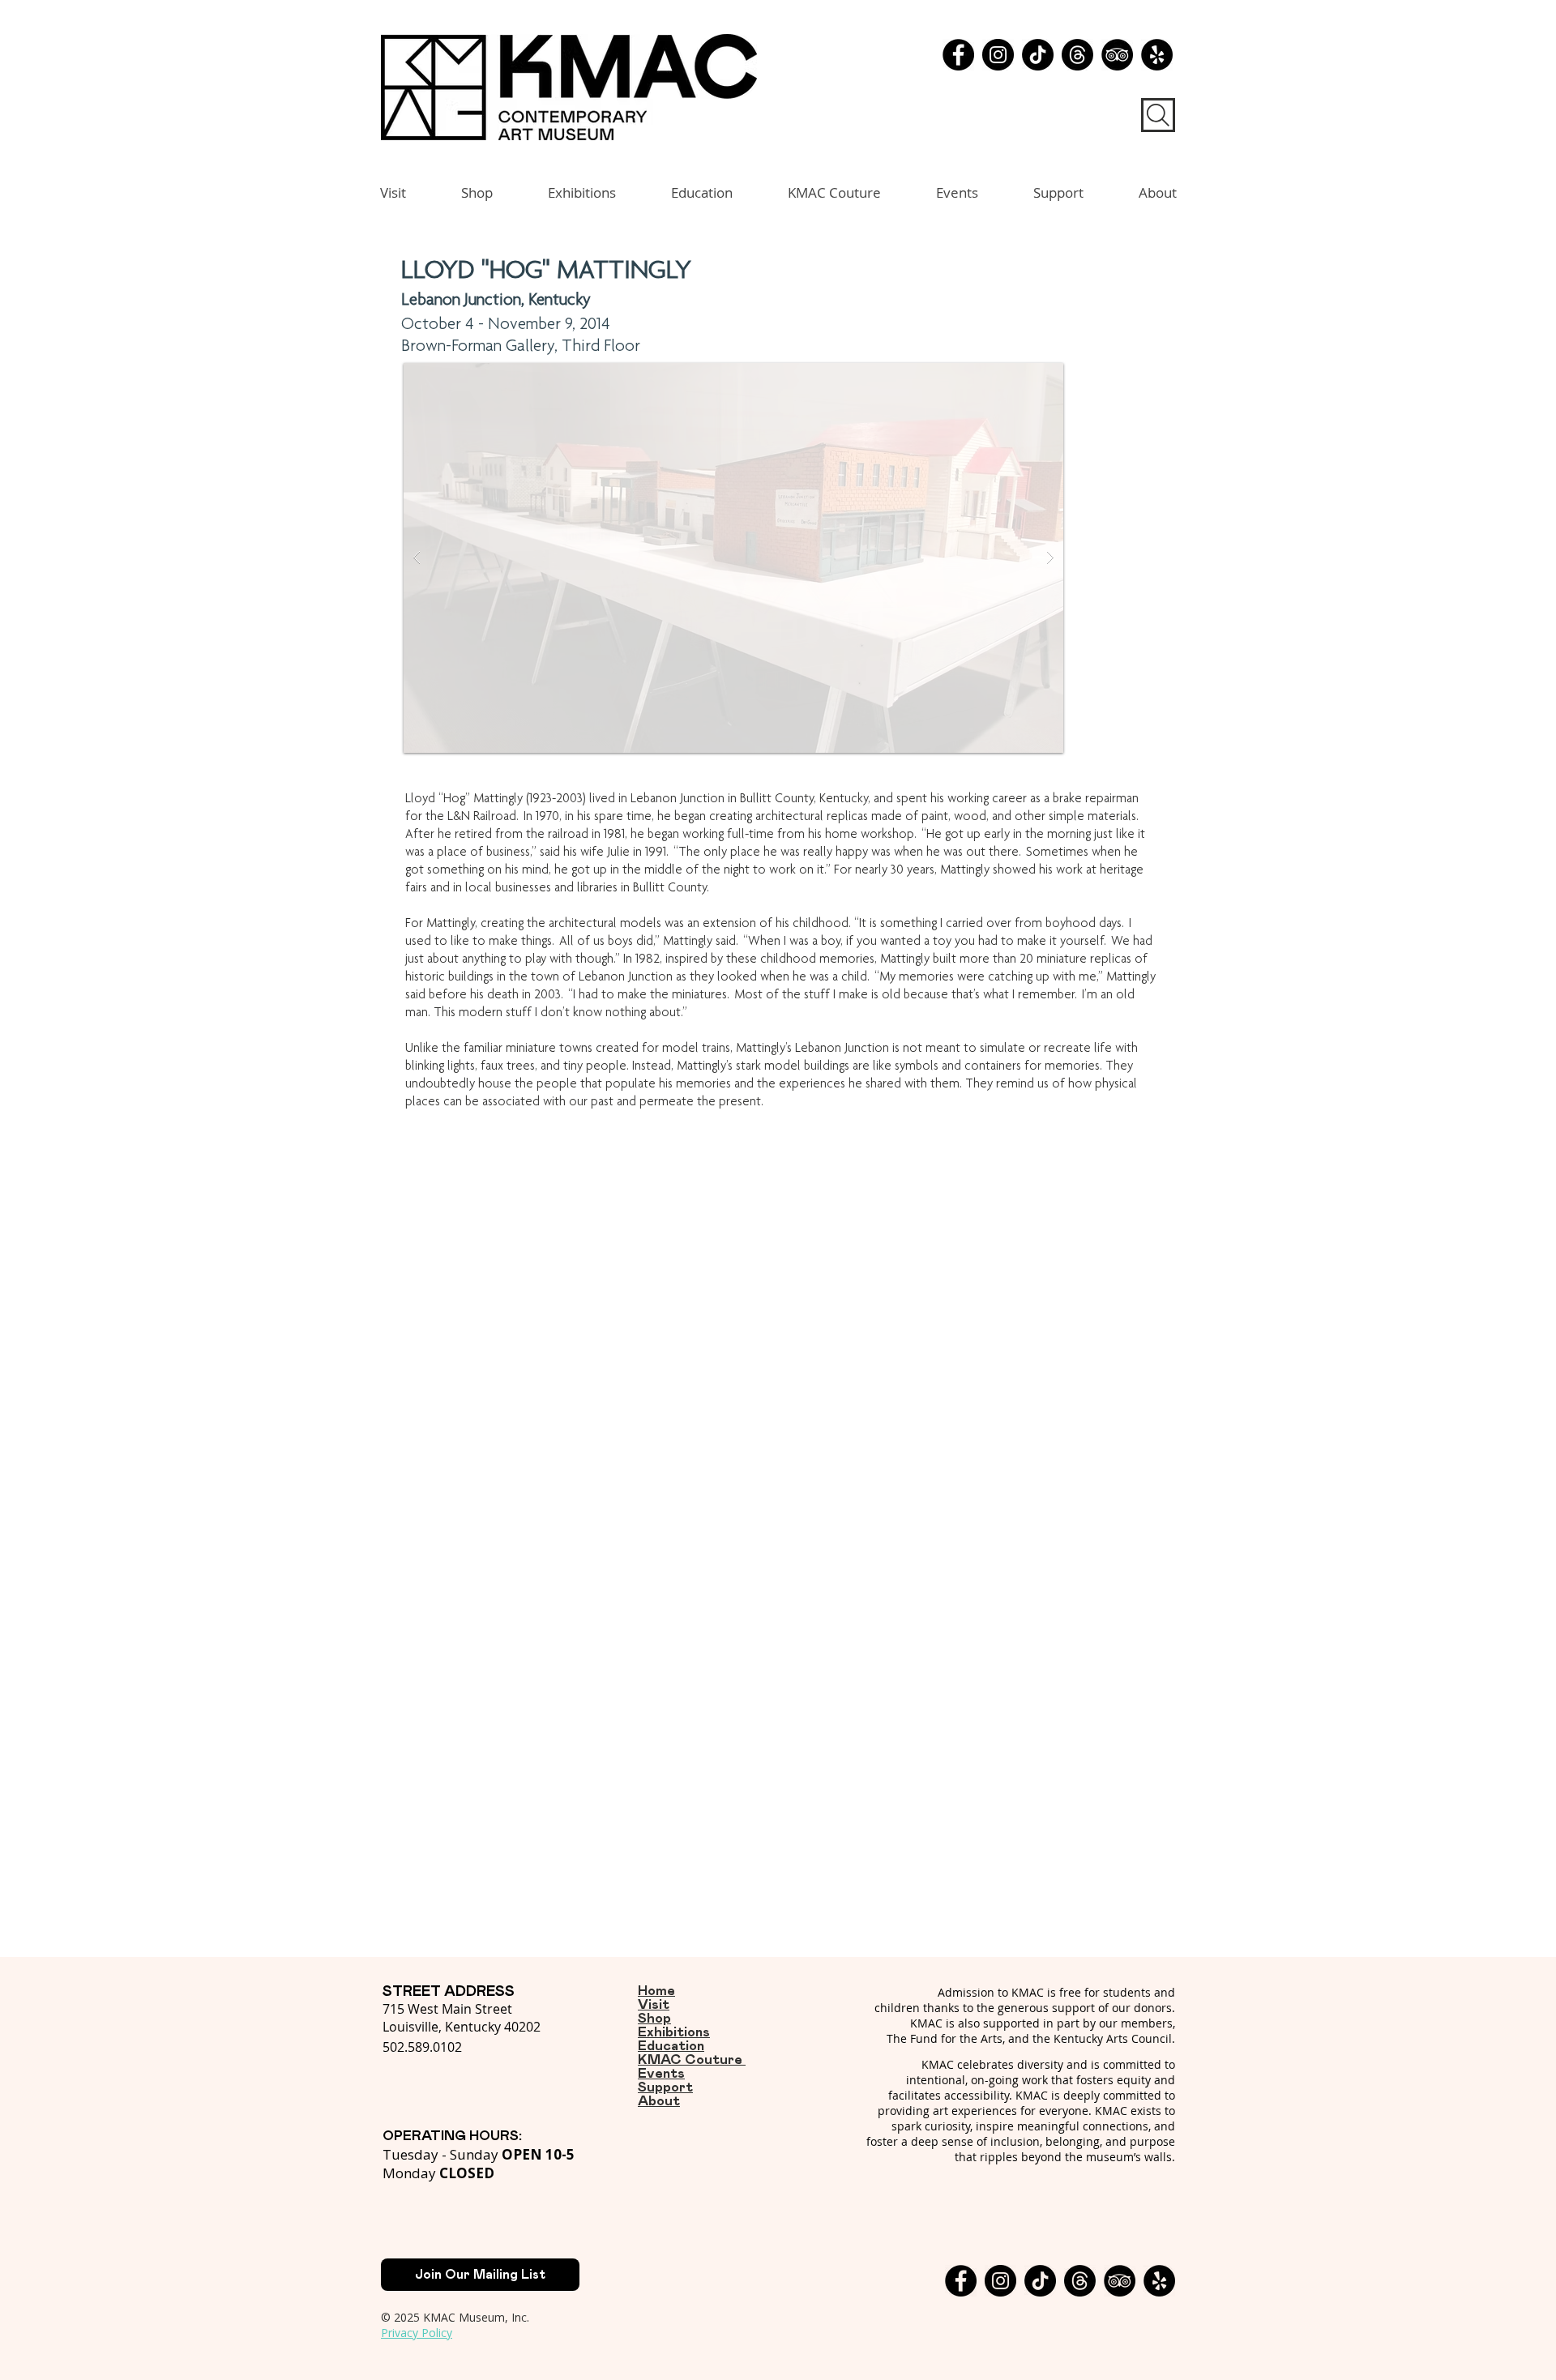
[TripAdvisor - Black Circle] (1117, 55)
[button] (733, 558)
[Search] (1158, 115)
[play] (1025, 376)
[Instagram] (998, 55)
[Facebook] (958, 55)
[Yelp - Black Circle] (1157, 55)
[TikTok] (1038, 55)
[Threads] (1077, 55)
